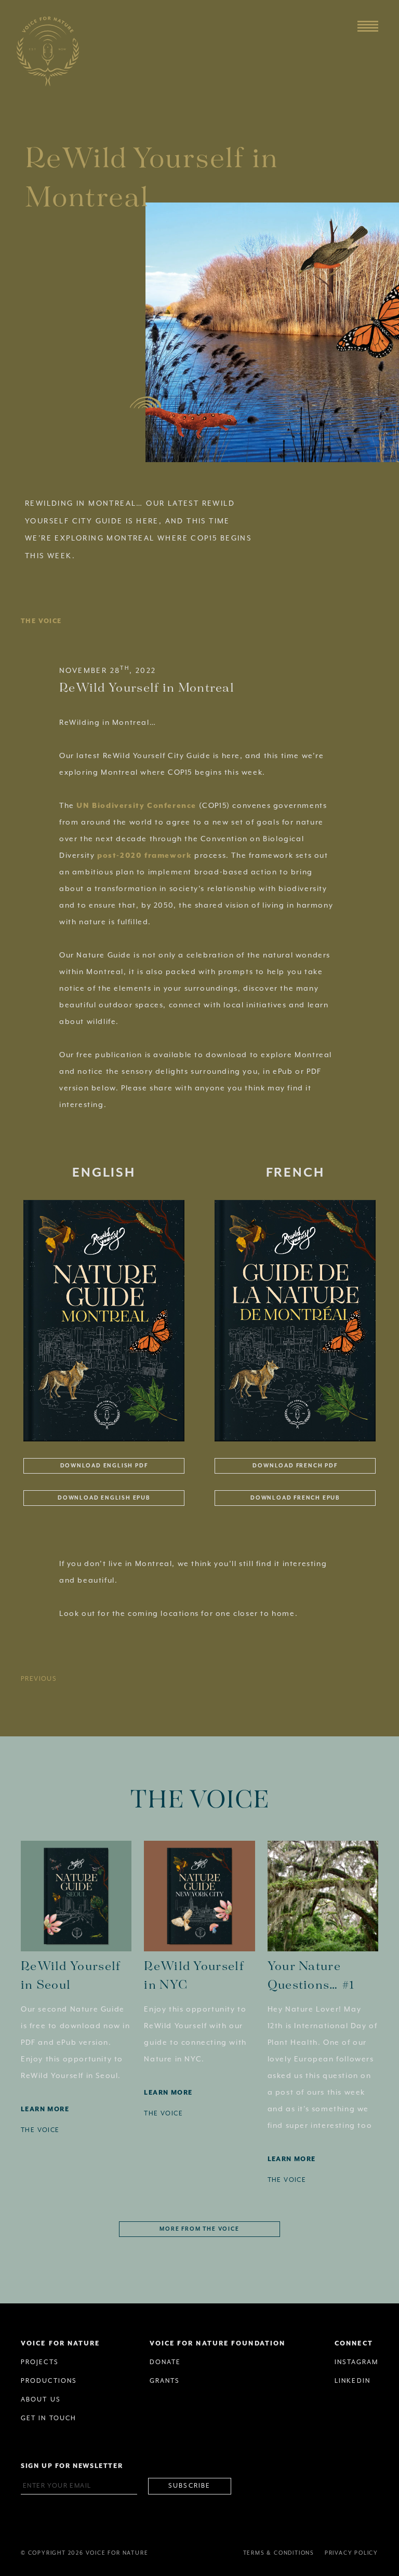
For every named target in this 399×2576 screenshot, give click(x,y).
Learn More (45, 2109)
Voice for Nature (61, 2344)
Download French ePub (295, 1498)
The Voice (41, 621)
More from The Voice (199, 2229)
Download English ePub (104, 1498)
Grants (165, 2381)
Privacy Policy (351, 2553)
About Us (41, 2400)
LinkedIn (353, 2381)
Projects (40, 2362)
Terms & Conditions (279, 2553)
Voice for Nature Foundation (218, 2344)
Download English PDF (104, 1466)
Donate (165, 2362)
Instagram (356, 2362)
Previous (39, 1679)
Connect (354, 2344)
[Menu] (368, 26)
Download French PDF (295, 1466)
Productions (49, 2381)
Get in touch (49, 2418)
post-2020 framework (144, 856)
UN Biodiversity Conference (136, 806)
